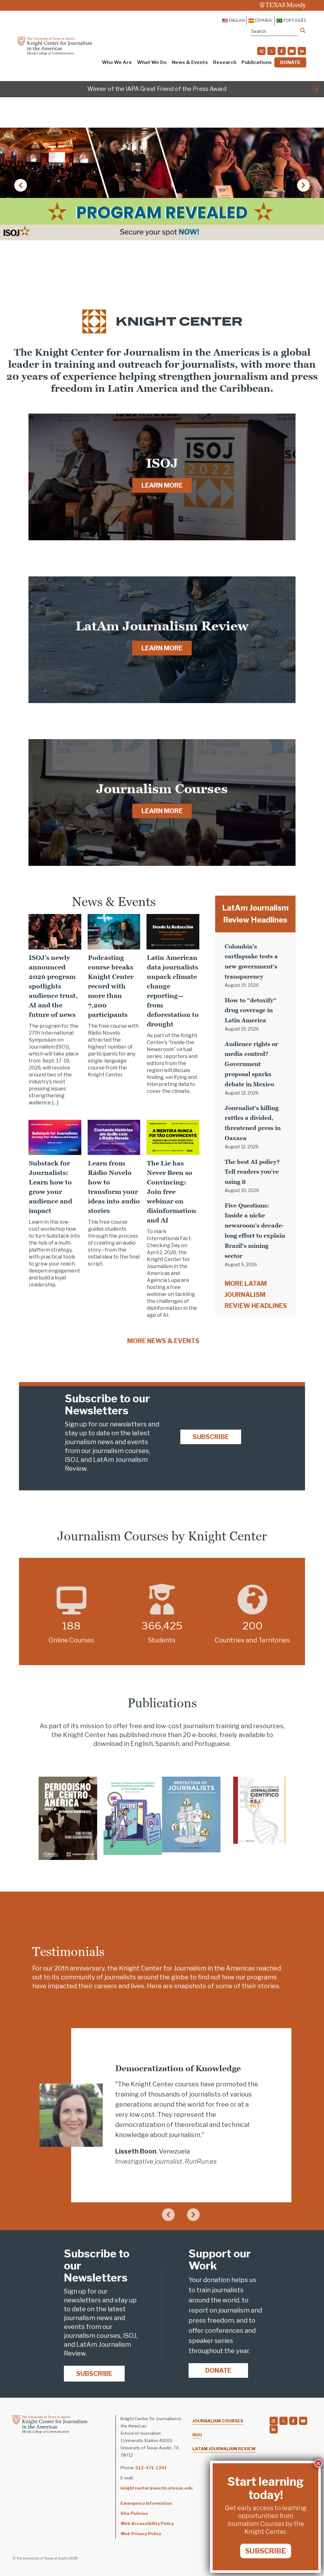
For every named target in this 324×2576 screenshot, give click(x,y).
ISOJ (197, 2435)
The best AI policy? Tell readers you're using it (252, 1172)
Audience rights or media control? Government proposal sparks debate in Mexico (251, 1064)
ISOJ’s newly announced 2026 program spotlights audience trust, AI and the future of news (53, 986)
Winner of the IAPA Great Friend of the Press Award (157, 89)
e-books (204, 1735)
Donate (290, 62)
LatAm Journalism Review (224, 2449)
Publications (257, 62)
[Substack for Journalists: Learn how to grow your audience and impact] (55, 1137)
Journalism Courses (218, 2421)
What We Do (152, 62)
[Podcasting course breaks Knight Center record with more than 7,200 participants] (114, 931)
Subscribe (211, 1437)
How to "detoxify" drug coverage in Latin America (250, 1010)
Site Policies (134, 2513)
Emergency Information (146, 2503)
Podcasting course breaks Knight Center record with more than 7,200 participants (111, 986)
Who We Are (117, 62)
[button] (316, 89)
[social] (261, 51)
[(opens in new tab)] (68, 1818)
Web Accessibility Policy (147, 2523)
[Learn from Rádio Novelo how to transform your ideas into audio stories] (114, 1137)
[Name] (303, 30)
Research (225, 62)
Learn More (162, 485)
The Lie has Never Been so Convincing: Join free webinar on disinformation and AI (171, 1192)
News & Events (190, 62)
